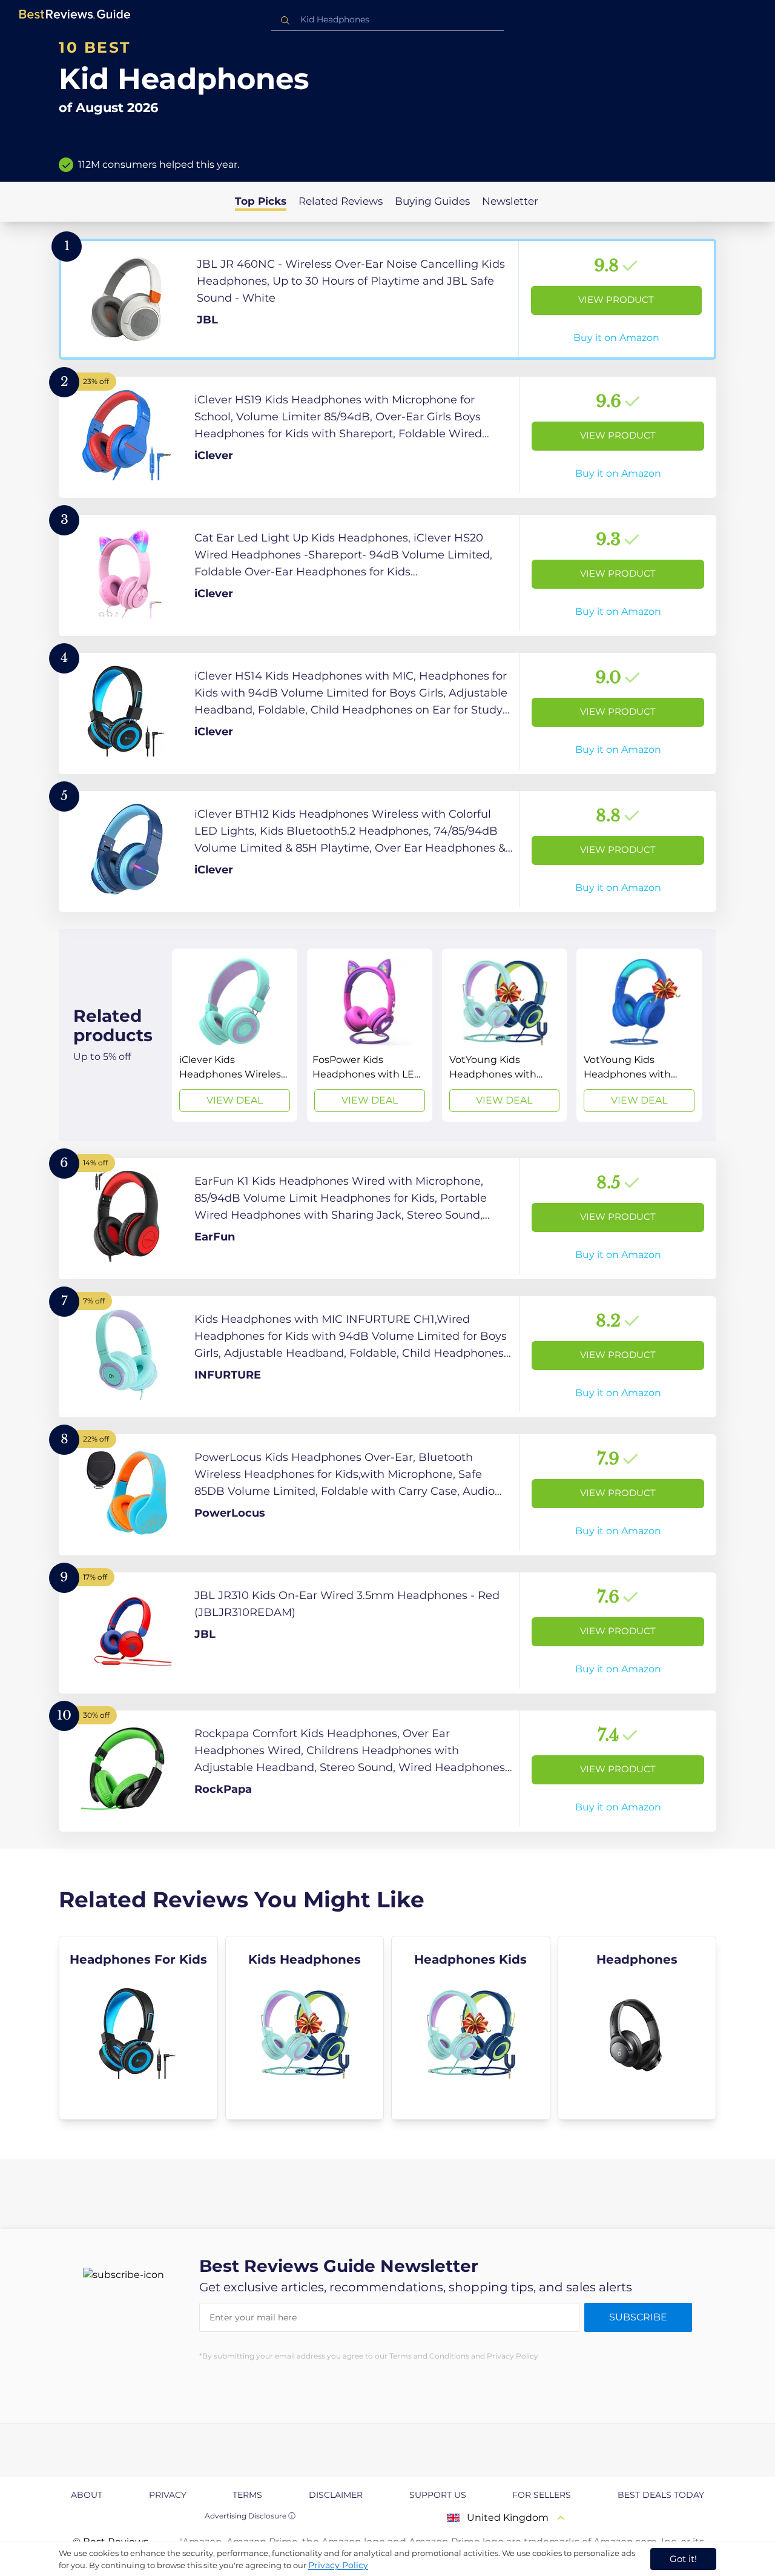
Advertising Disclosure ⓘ (250, 2516)
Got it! (683, 2559)
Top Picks (261, 201)
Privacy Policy (338, 2565)
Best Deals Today (661, 2495)
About (87, 2495)
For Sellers (542, 2495)
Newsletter (510, 201)
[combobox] (387, 20)
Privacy (168, 2495)
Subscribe (638, 2317)
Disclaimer (336, 2495)
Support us (438, 2495)
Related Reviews (341, 201)
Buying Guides (432, 201)
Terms (247, 2495)
